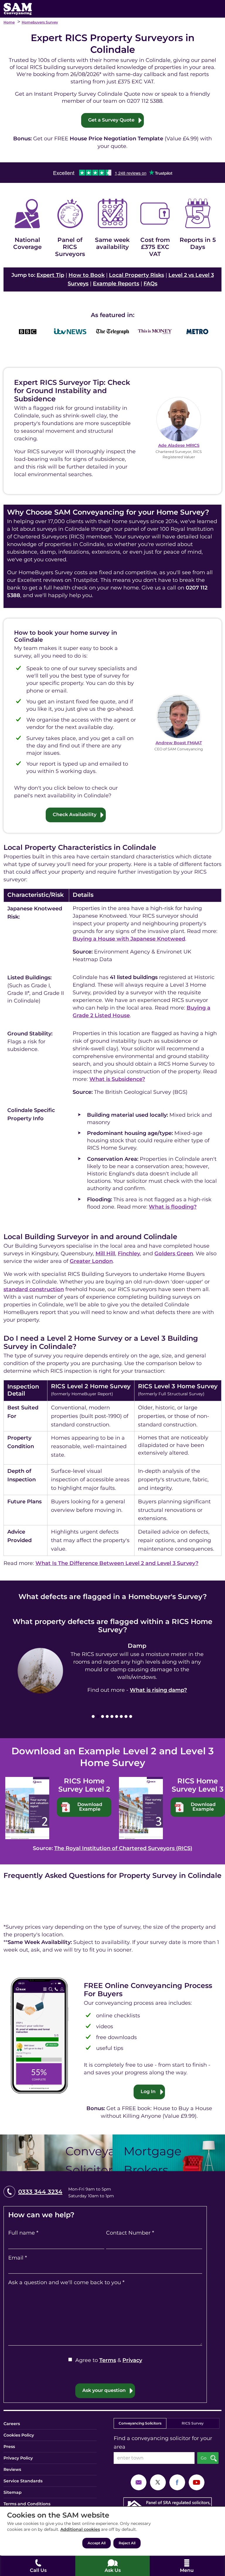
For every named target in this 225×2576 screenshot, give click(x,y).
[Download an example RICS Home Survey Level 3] (141, 1808)
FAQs (150, 284)
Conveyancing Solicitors (140, 2423)
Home (9, 22)
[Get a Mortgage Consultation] (169, 2153)
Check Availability (75, 814)
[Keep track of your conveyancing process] (39, 2035)
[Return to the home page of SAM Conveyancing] (18, 9)
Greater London (91, 1261)
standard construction (34, 1289)
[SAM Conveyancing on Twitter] (158, 2482)
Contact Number (130, 2233)
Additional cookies (80, 2529)
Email (18, 2258)
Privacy (132, 2360)
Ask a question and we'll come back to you (66, 2282)
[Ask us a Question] (112, 2566)
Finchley (129, 1254)
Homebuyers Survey (40, 22)
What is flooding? (173, 1207)
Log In (148, 2091)
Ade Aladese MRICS (179, 445)
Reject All (127, 2543)
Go (204, 2458)
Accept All (97, 2543)
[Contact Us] (139, 2482)
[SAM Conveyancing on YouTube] (197, 2482)
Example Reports (116, 284)
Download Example (90, 1807)
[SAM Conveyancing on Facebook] (177, 2482)
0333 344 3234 (40, 2192)
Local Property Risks (137, 275)
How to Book (87, 275)
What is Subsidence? (117, 1079)
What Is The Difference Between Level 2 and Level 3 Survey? (117, 1563)
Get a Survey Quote (111, 120)
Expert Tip (50, 275)
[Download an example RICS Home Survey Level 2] (27, 1808)
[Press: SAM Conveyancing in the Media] (112, 315)
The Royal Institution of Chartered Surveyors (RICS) (123, 1848)
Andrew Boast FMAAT (179, 743)
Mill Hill (105, 1254)
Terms (108, 2360)
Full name (23, 2233)
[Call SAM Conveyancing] (38, 2566)
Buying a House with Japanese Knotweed (129, 939)
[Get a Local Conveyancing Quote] (56, 2153)
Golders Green (174, 1254)
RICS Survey (193, 2423)
